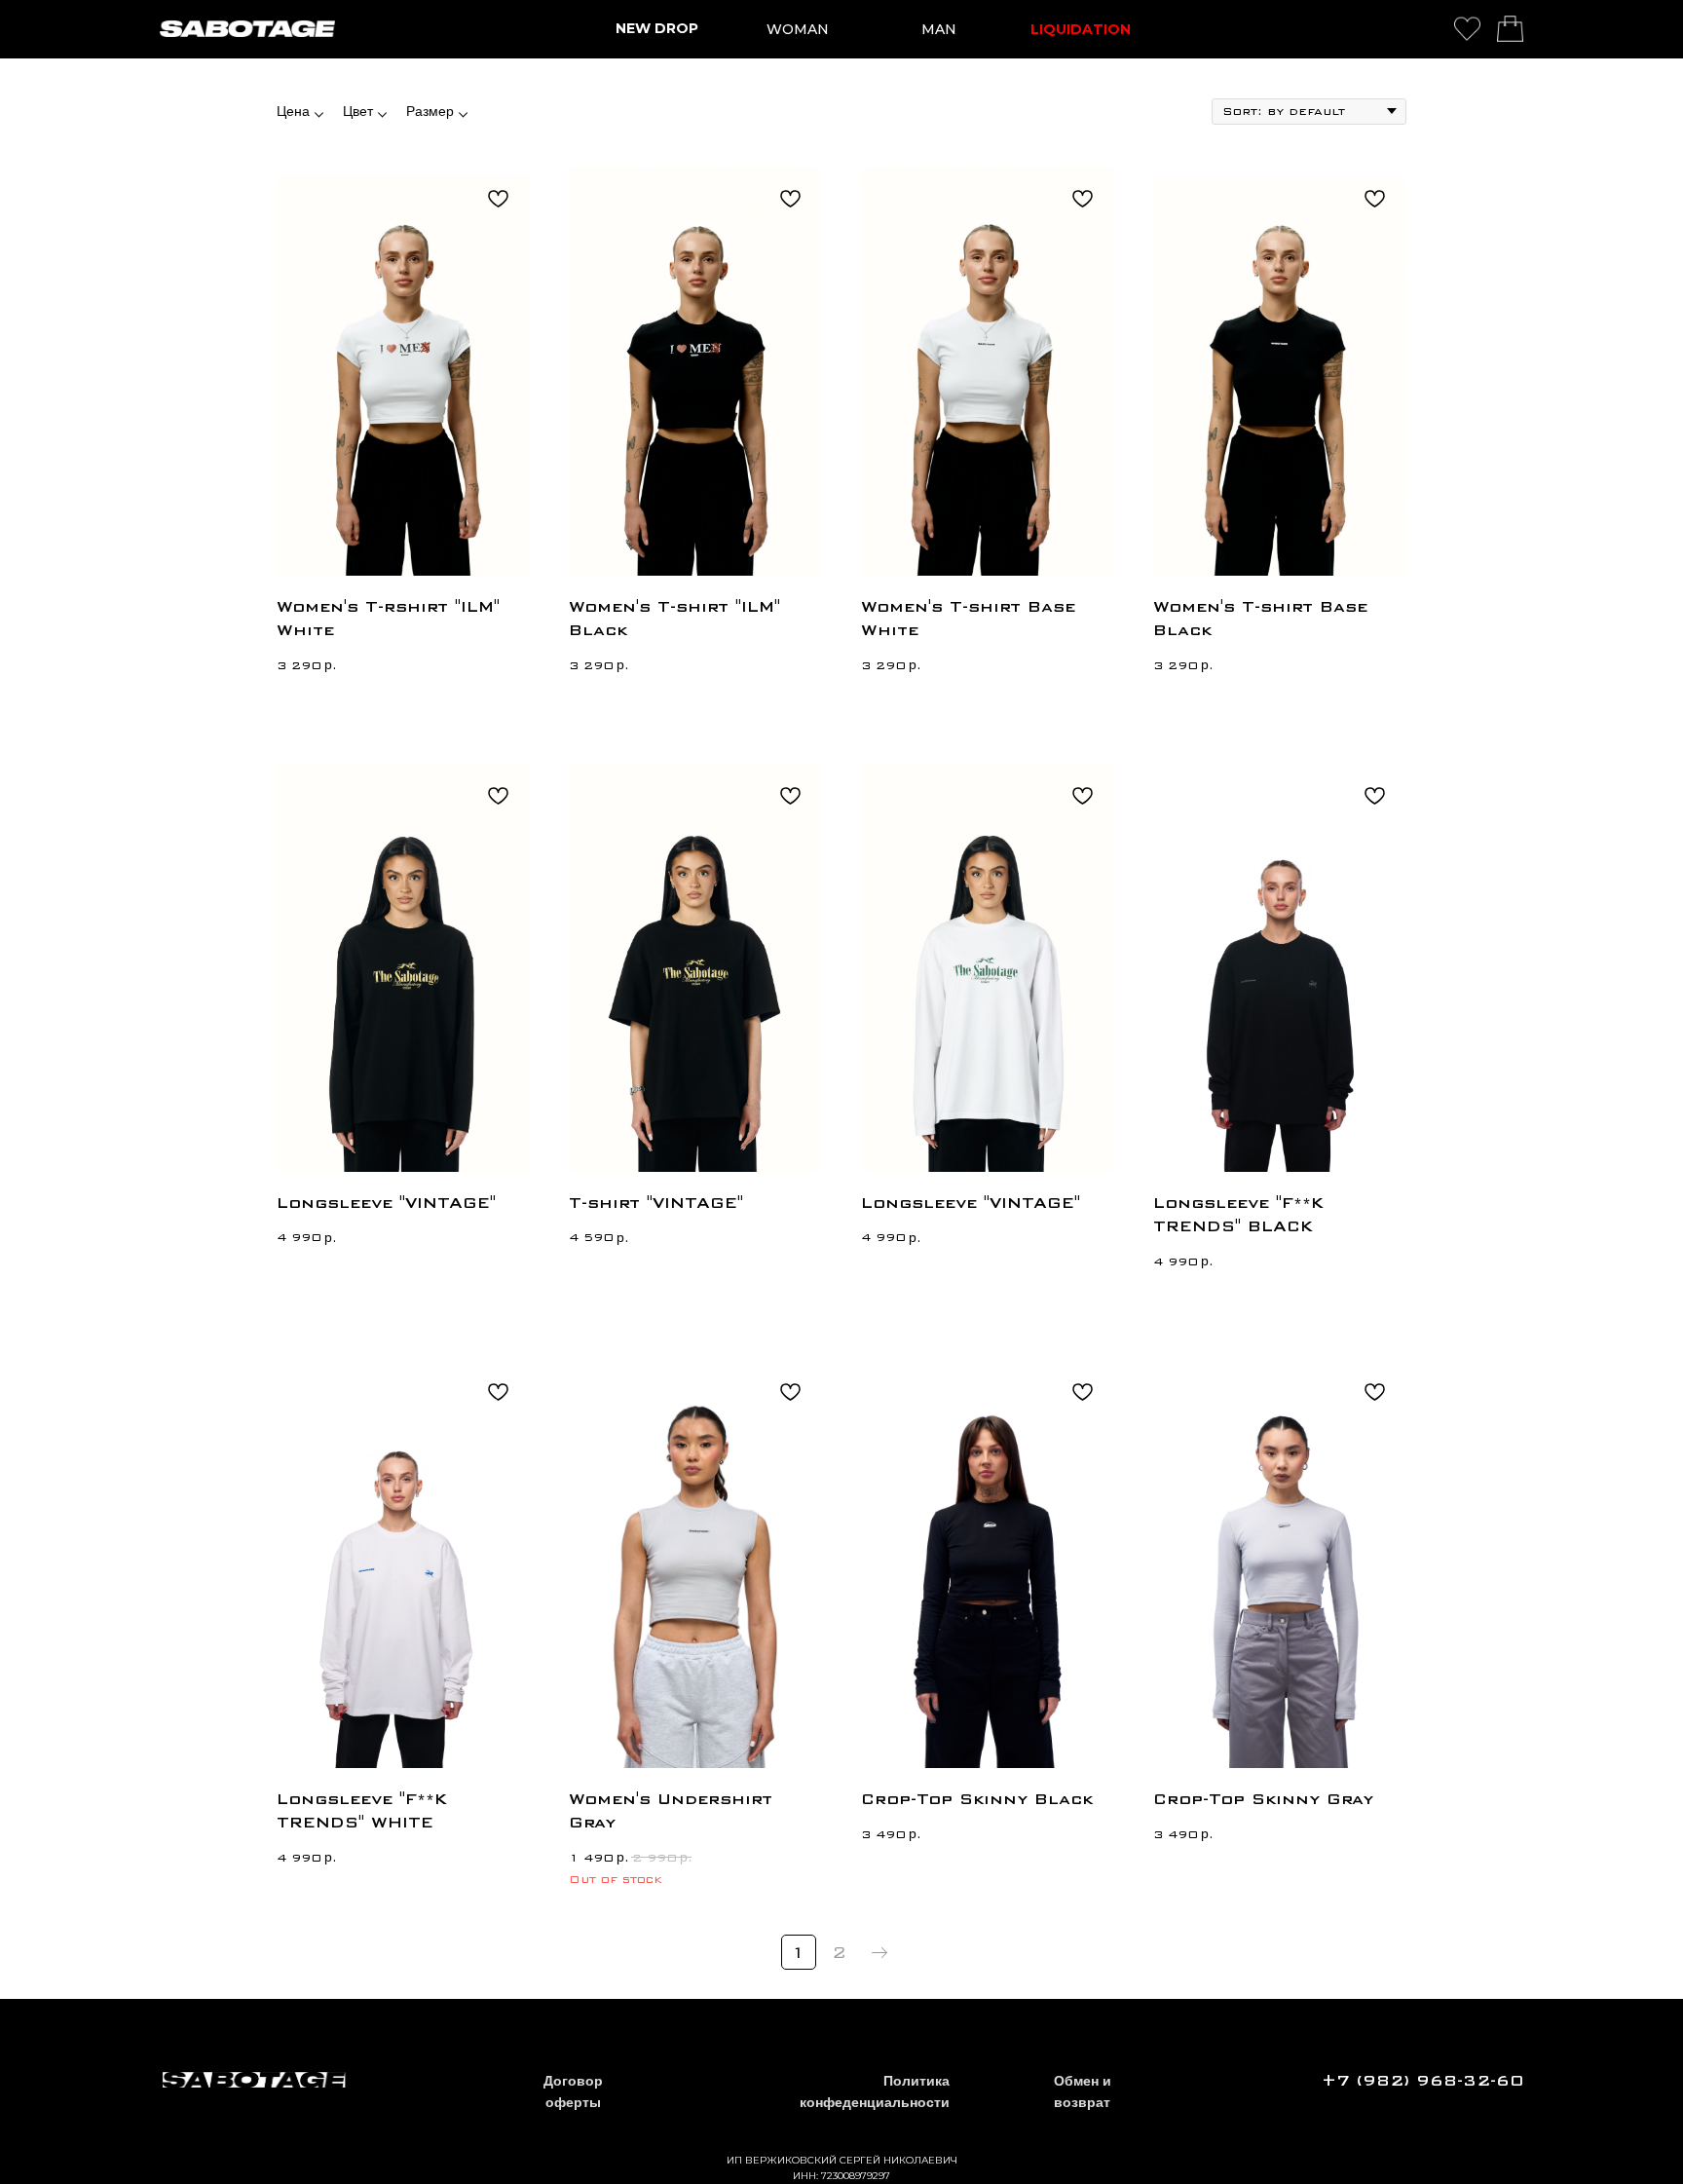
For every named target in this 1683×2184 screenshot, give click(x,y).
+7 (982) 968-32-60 (1422, 2081)
